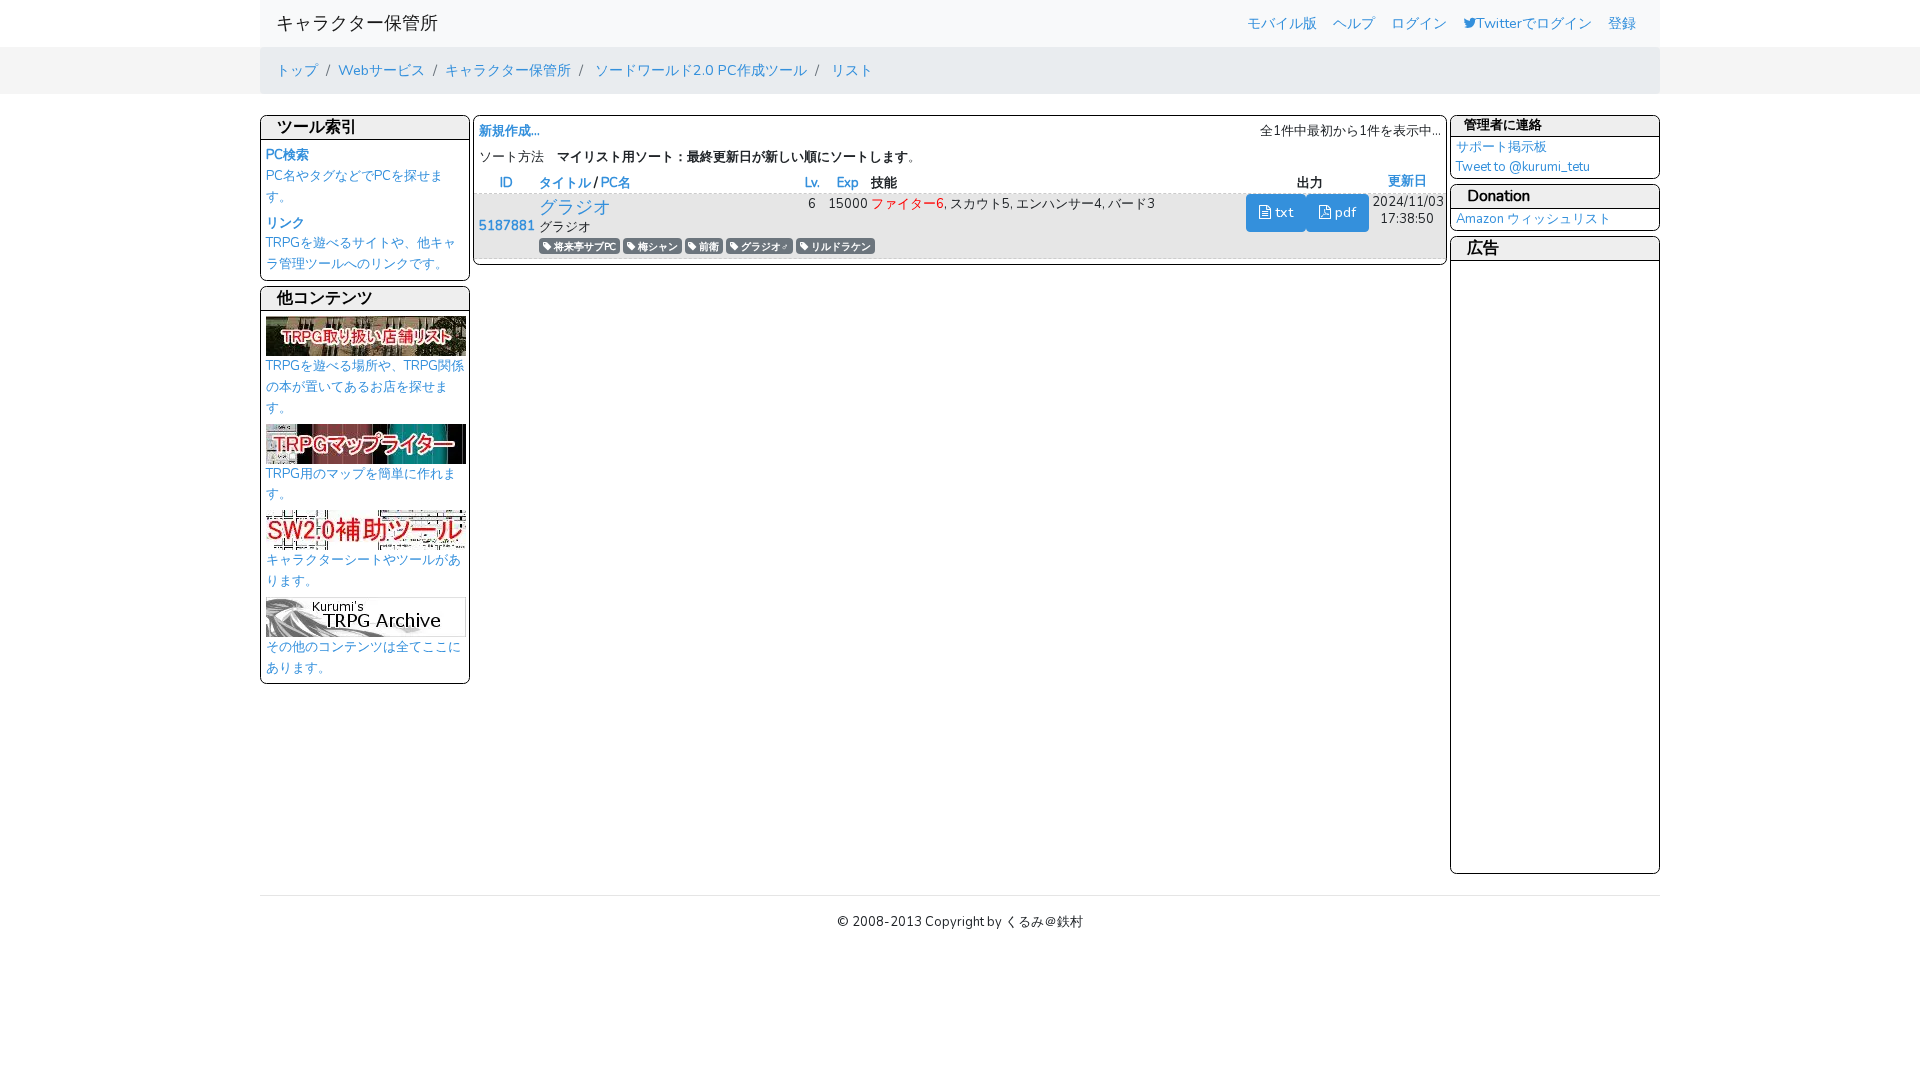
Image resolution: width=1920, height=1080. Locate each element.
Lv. (812, 183)
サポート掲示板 (1501, 147)
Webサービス (381, 70)
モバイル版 (1282, 23)
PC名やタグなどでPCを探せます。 (354, 176)
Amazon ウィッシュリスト (1533, 219)
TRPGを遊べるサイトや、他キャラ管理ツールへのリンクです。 (361, 244)
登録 (1622, 23)
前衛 (707, 246)
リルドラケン (839, 246)
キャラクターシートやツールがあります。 (363, 570)
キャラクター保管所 (357, 23)
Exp (848, 183)
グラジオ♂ (763, 246)
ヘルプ (1354, 23)
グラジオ (575, 207)
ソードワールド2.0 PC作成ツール (699, 70)
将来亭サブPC (583, 246)
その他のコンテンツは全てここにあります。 (363, 657)
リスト (850, 70)
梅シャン (656, 246)
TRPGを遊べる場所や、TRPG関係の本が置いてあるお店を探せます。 (365, 386)
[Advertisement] (1536, 566)
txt (1282, 212)
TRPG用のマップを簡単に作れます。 (361, 484)
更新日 (1407, 181)
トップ (297, 70)
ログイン (1419, 23)
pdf (1343, 212)
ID (506, 183)
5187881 (507, 226)
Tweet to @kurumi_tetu (1523, 167)
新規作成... (509, 131)
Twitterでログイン (1534, 23)
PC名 (616, 183)
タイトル (565, 183)
